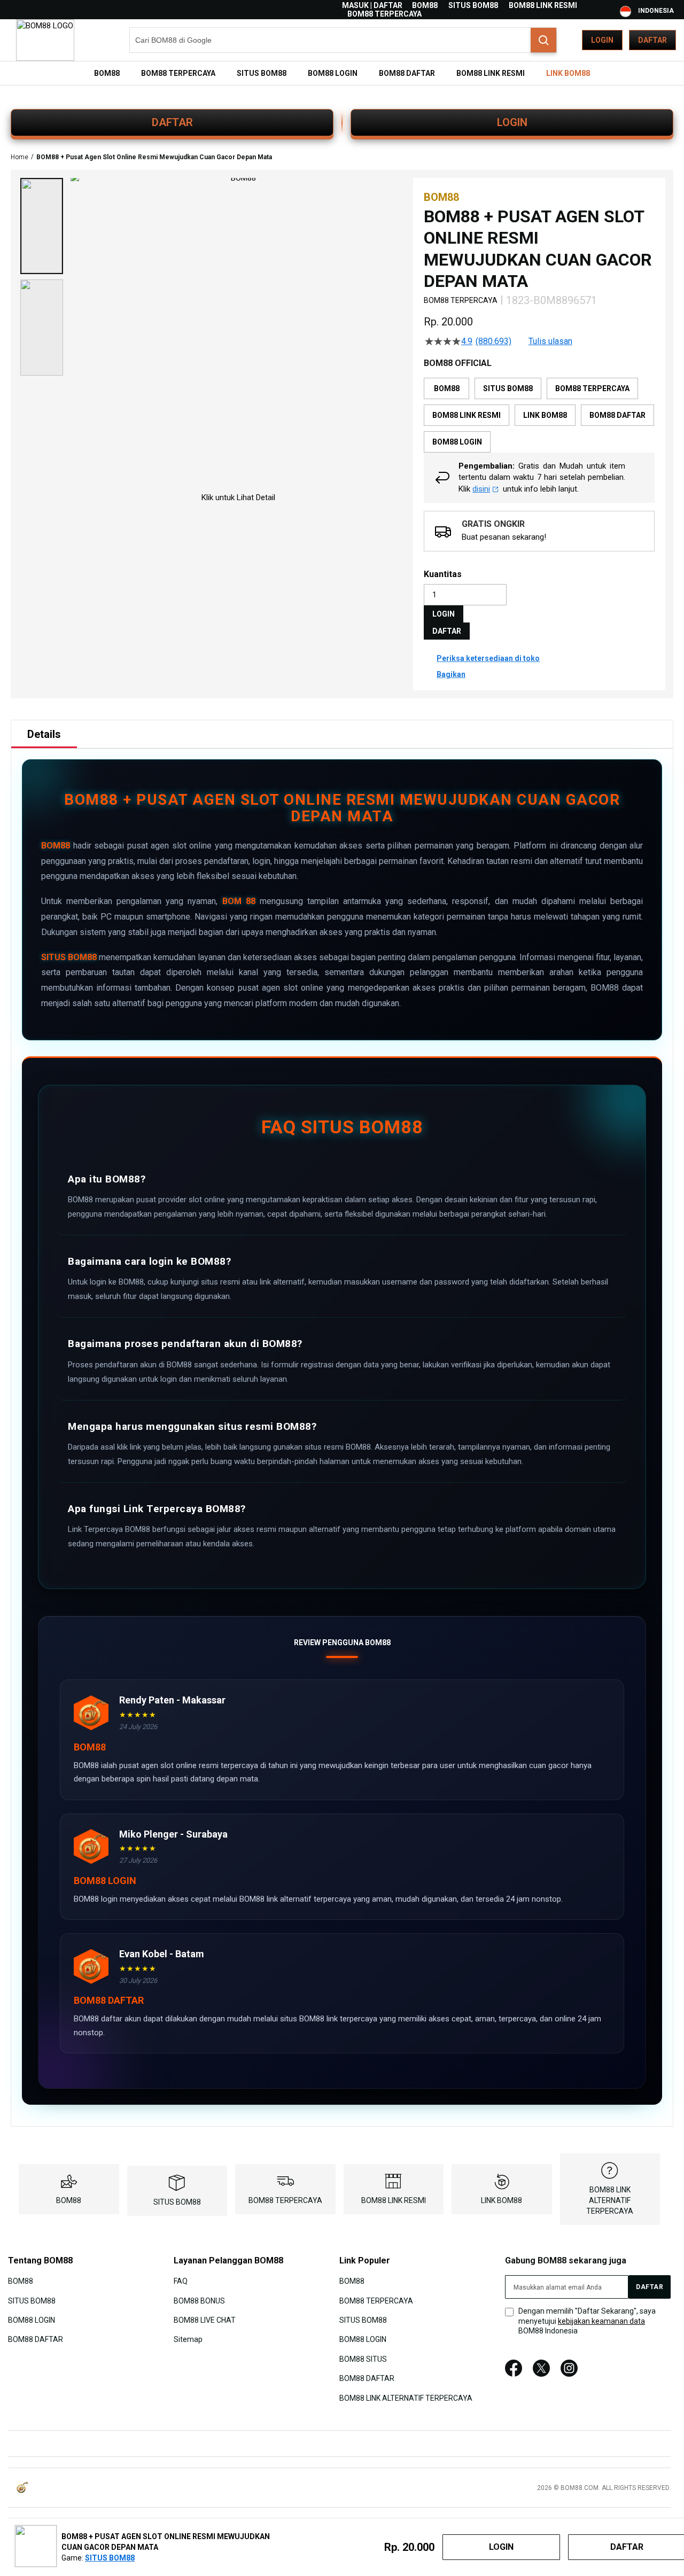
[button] (42, 226)
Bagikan (451, 674)
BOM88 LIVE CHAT (205, 2320)
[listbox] (539, 415)
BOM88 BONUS (199, 2300)
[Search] (543, 40)
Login (602, 40)
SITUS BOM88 (473, 5)
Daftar (652, 40)
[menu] (342, 73)
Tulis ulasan (550, 341)
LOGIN (512, 122)
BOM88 (425, 5)
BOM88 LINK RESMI (543, 5)
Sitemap (188, 2339)
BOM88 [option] (447, 388)
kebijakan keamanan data (601, 2321)
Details (44, 734)
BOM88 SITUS (363, 2359)
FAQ (181, 2281)
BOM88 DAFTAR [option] (617, 415)
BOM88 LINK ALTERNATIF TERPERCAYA (610, 2200)
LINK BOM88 (502, 2200)
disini (481, 489)
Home (20, 157)
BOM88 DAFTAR (36, 2339)
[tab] (44, 734)
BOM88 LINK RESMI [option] (467, 415)
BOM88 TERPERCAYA (384, 14)
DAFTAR (172, 122)
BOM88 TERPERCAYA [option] (592, 388)
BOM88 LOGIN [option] (457, 442)
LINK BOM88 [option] (545, 415)
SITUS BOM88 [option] (508, 388)
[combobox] (343, 40)
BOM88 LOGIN (32, 2320)
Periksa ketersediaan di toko (488, 658)
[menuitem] (107, 73)
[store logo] (45, 40)
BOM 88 (239, 901)
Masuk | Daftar (372, 5)
